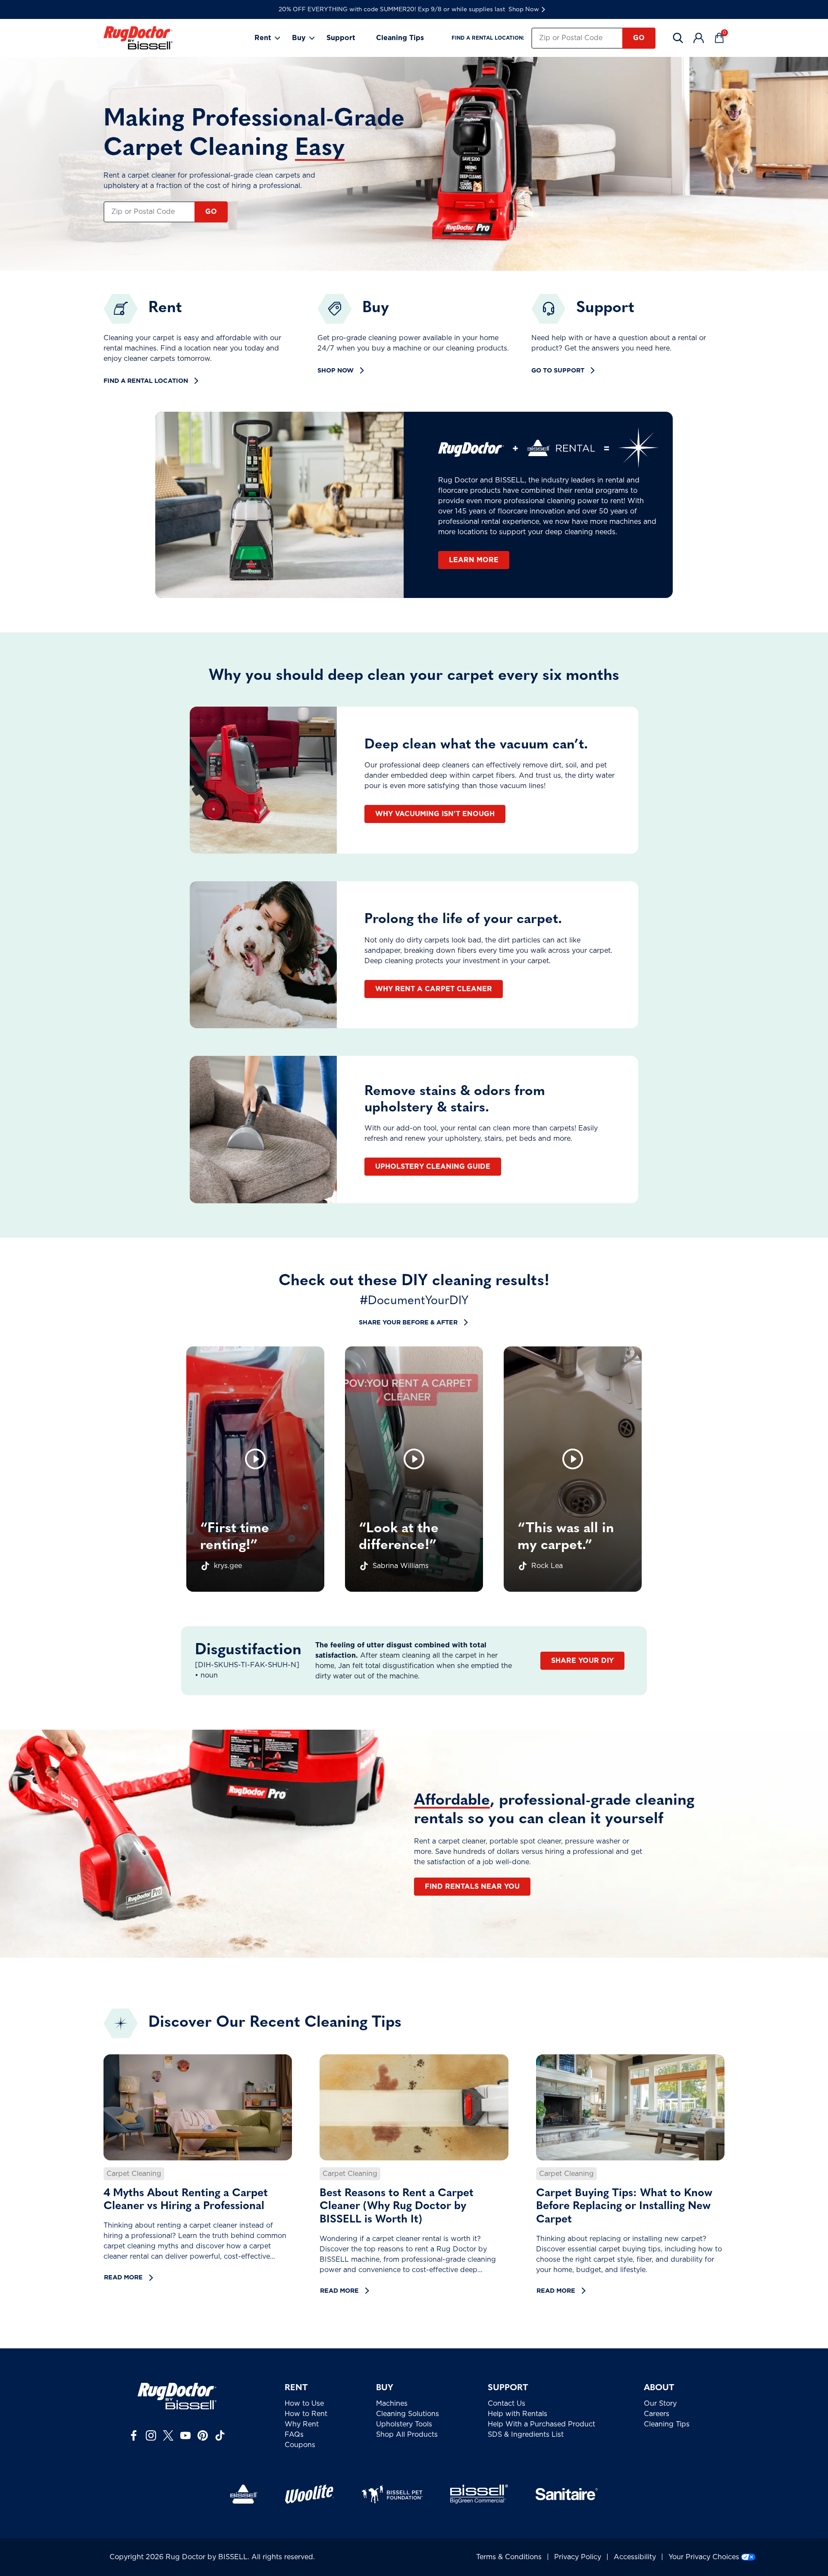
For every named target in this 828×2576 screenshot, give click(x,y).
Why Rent (302, 2424)
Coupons (300, 2445)
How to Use (304, 2404)
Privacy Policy (578, 2557)
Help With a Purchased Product (541, 2424)
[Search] (678, 38)
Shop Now (524, 9)
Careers (657, 2414)
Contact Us (507, 2404)
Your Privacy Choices (704, 2557)
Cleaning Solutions (408, 2414)
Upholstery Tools (404, 2424)
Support (341, 38)
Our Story (660, 2404)
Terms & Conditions (509, 2557)
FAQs (294, 2435)
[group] (255, 1469)
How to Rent (306, 2414)
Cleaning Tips (400, 38)
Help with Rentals (517, 2414)
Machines (392, 2404)
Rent (263, 38)
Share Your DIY (582, 1661)
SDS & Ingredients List (526, 2435)
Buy (299, 38)
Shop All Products (407, 2435)
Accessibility (635, 2557)
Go (639, 38)
